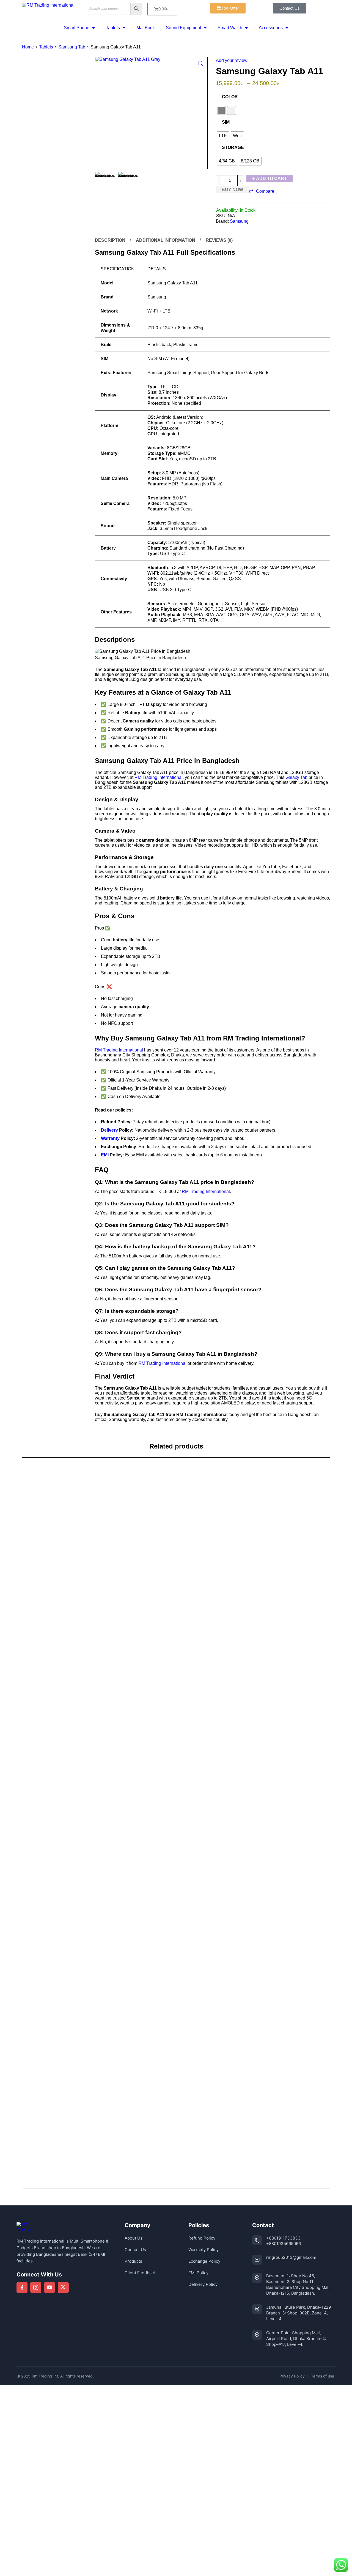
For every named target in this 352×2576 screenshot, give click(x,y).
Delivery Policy (203, 2284)
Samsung (239, 221)
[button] (201, 64)
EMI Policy (198, 2273)
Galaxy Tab (296, 777)
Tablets (113, 28)
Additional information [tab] (166, 240)
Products (133, 2261)
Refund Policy (202, 2238)
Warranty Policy (204, 2250)
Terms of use (323, 2376)
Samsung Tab (72, 47)
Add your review (232, 60)
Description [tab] (110, 240)
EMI (105, 1155)
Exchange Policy (204, 2261)
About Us (134, 2238)
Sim (226, 122)
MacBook (146, 28)
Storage (233, 147)
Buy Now (232, 190)
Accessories (271, 28)
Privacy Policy (292, 2376)
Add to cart (271, 179)
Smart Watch (230, 28)
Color (230, 97)
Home (28, 47)
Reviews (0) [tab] (219, 240)
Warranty (110, 1138)
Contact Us (135, 2250)
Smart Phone (77, 28)
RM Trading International (159, 777)
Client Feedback (140, 2273)
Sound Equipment (183, 28)
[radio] (221, 110)
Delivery (109, 1130)
